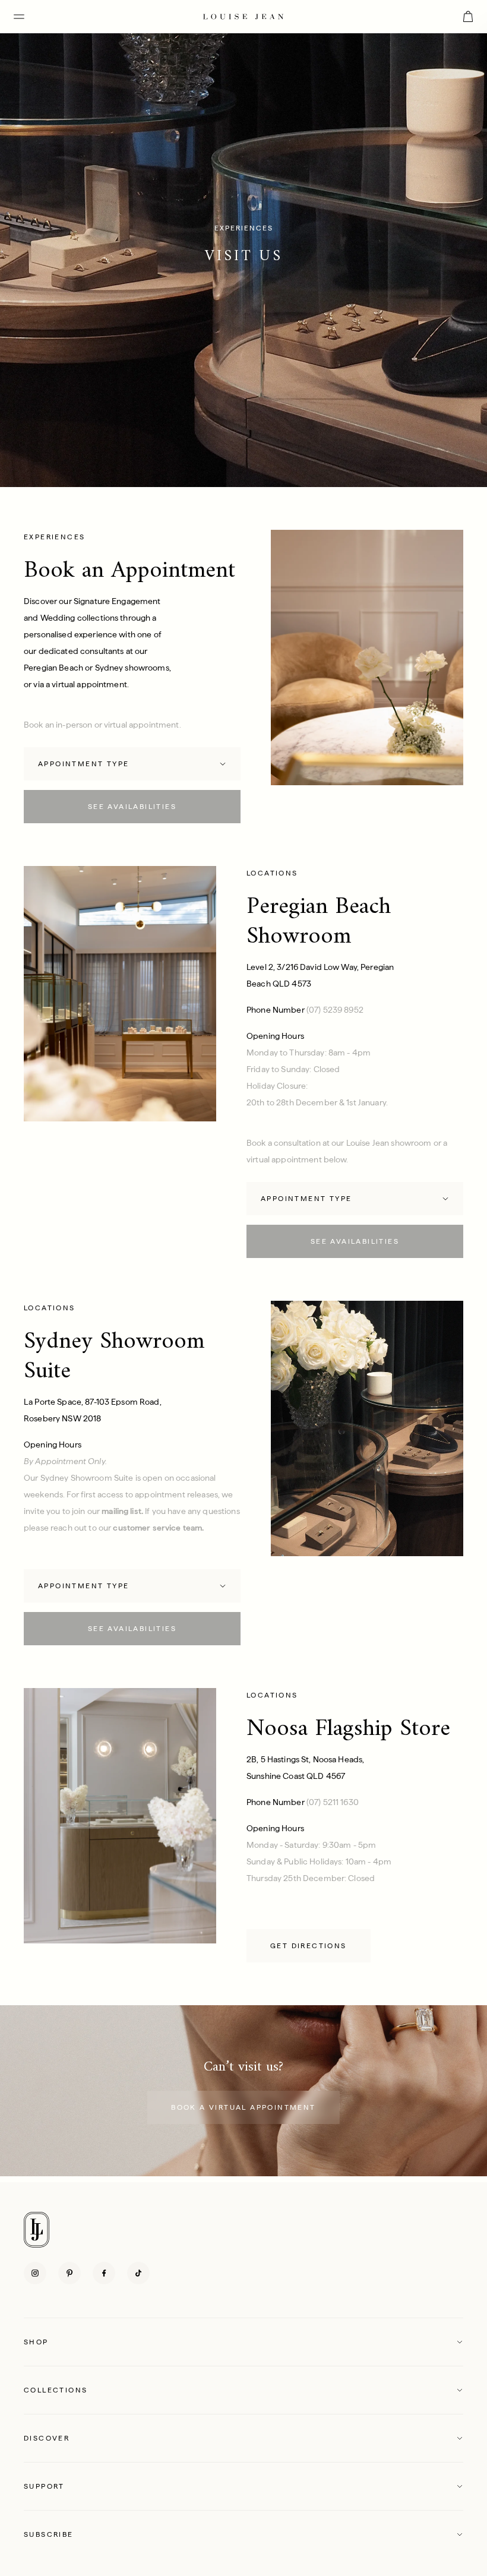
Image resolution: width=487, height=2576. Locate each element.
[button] (243, 2342)
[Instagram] (35, 2273)
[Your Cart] (468, 17)
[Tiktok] (138, 2273)
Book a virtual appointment (243, 2107)
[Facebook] (104, 2273)
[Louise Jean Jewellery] (243, 16)
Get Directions (309, 1946)
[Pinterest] (69, 2273)
